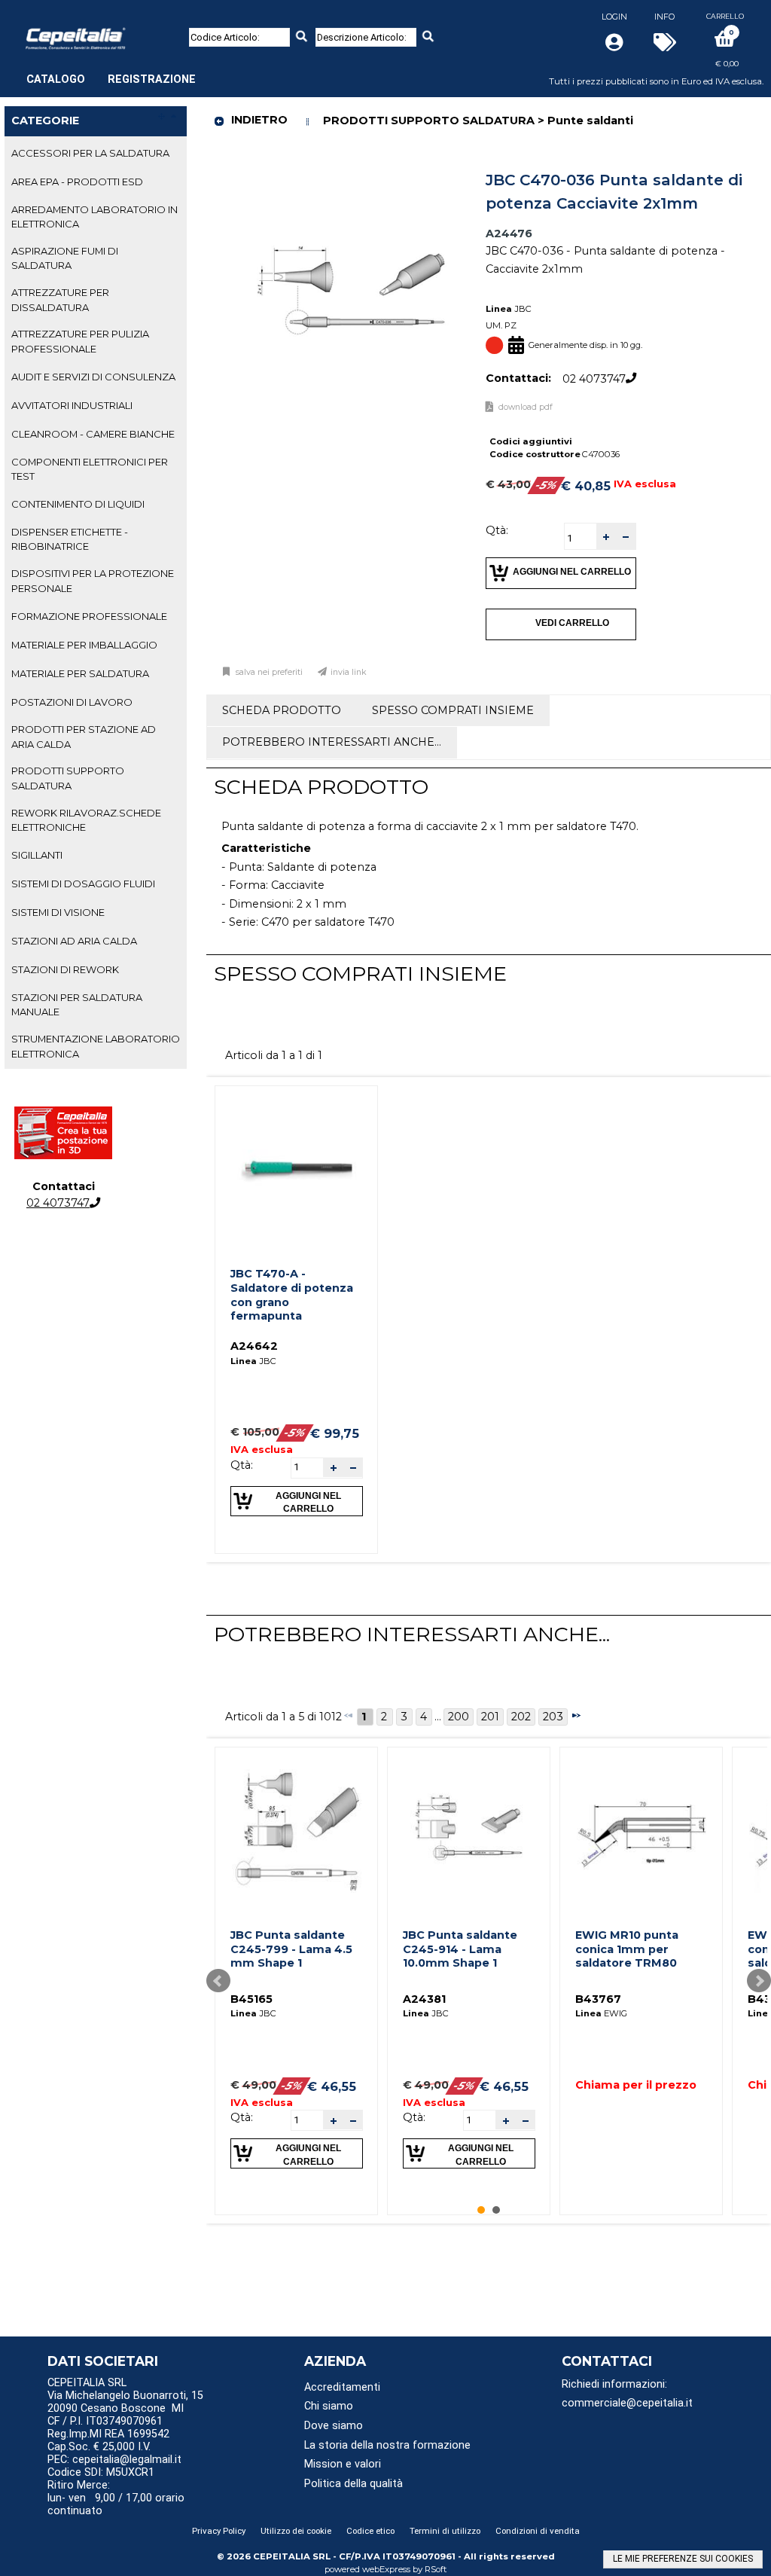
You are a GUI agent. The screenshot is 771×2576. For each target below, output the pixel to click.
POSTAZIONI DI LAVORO (72, 702)
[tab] (96, 154)
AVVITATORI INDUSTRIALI (72, 405)
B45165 (251, 1999)
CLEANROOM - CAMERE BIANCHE (93, 434)
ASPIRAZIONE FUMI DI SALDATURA (65, 258)
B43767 (598, 1999)
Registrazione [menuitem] (152, 79)
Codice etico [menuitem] (370, 2531)
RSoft (436, 2569)
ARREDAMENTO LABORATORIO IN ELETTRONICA (94, 217)
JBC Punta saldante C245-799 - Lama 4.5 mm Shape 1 (291, 1949)
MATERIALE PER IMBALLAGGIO (84, 645)
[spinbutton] (581, 538)
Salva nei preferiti (269, 672)
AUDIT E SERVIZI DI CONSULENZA (93, 377)
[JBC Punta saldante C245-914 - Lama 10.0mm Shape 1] (469, 1828)
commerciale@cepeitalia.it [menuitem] (627, 2403)
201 (490, 1717)
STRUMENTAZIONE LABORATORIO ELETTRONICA (96, 1046)
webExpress (386, 2569)
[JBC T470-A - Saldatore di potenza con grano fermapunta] (297, 1167)
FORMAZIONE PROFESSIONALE (89, 616)
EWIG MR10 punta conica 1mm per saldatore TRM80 (627, 1949)
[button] (606, 537)
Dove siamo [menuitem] (334, 2426)
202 (521, 1717)
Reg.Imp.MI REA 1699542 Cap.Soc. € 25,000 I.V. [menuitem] (108, 2440)
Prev (218, 1981)
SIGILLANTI (37, 855)
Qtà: (497, 530)
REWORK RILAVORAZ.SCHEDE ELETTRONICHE (86, 820)
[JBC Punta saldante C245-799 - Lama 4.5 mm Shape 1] (297, 1828)
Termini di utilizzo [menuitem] (445, 2531)
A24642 (254, 1346)
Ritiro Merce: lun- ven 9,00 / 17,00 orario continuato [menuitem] (116, 2498)
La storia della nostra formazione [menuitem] (387, 2445)
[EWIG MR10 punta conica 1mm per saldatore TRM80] (641, 1828)
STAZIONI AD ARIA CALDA (74, 941)
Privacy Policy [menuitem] (219, 2531)
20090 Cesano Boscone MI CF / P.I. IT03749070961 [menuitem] (116, 2415)
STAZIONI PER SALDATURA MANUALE (77, 1004)
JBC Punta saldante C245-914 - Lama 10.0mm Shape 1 (460, 1949)
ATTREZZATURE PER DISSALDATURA (60, 299)
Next (759, 1981)
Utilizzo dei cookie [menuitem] (296, 2531)
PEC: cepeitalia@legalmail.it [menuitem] (116, 2460)
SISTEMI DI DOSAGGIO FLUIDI (83, 884)
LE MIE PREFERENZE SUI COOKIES (683, 2559)
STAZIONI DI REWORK (65, 969)
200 (459, 1717)
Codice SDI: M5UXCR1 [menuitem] (101, 2472)
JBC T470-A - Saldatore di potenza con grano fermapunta (292, 1295)
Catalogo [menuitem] (56, 79)
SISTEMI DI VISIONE (58, 912)
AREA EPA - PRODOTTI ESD (77, 182)
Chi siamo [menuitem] (329, 2406)
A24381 (424, 1999)
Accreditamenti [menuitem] (342, 2387)
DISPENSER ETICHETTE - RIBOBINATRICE (70, 539)
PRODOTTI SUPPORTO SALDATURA (68, 778)
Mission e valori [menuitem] (343, 2464)
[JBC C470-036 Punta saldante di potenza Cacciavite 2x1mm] (352, 169)
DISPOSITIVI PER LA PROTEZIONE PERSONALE (93, 580)
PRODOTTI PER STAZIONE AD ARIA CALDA (84, 736)
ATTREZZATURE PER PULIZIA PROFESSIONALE (80, 341)
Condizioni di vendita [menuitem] (538, 2531)
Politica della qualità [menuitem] (354, 2484)
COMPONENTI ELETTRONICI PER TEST (90, 469)
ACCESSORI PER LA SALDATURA (90, 153)
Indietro (259, 120)
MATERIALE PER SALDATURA (80, 673)
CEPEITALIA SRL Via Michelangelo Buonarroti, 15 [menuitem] (125, 2389)
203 (553, 1717)
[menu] (111, 72)
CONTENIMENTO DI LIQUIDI (78, 504)
